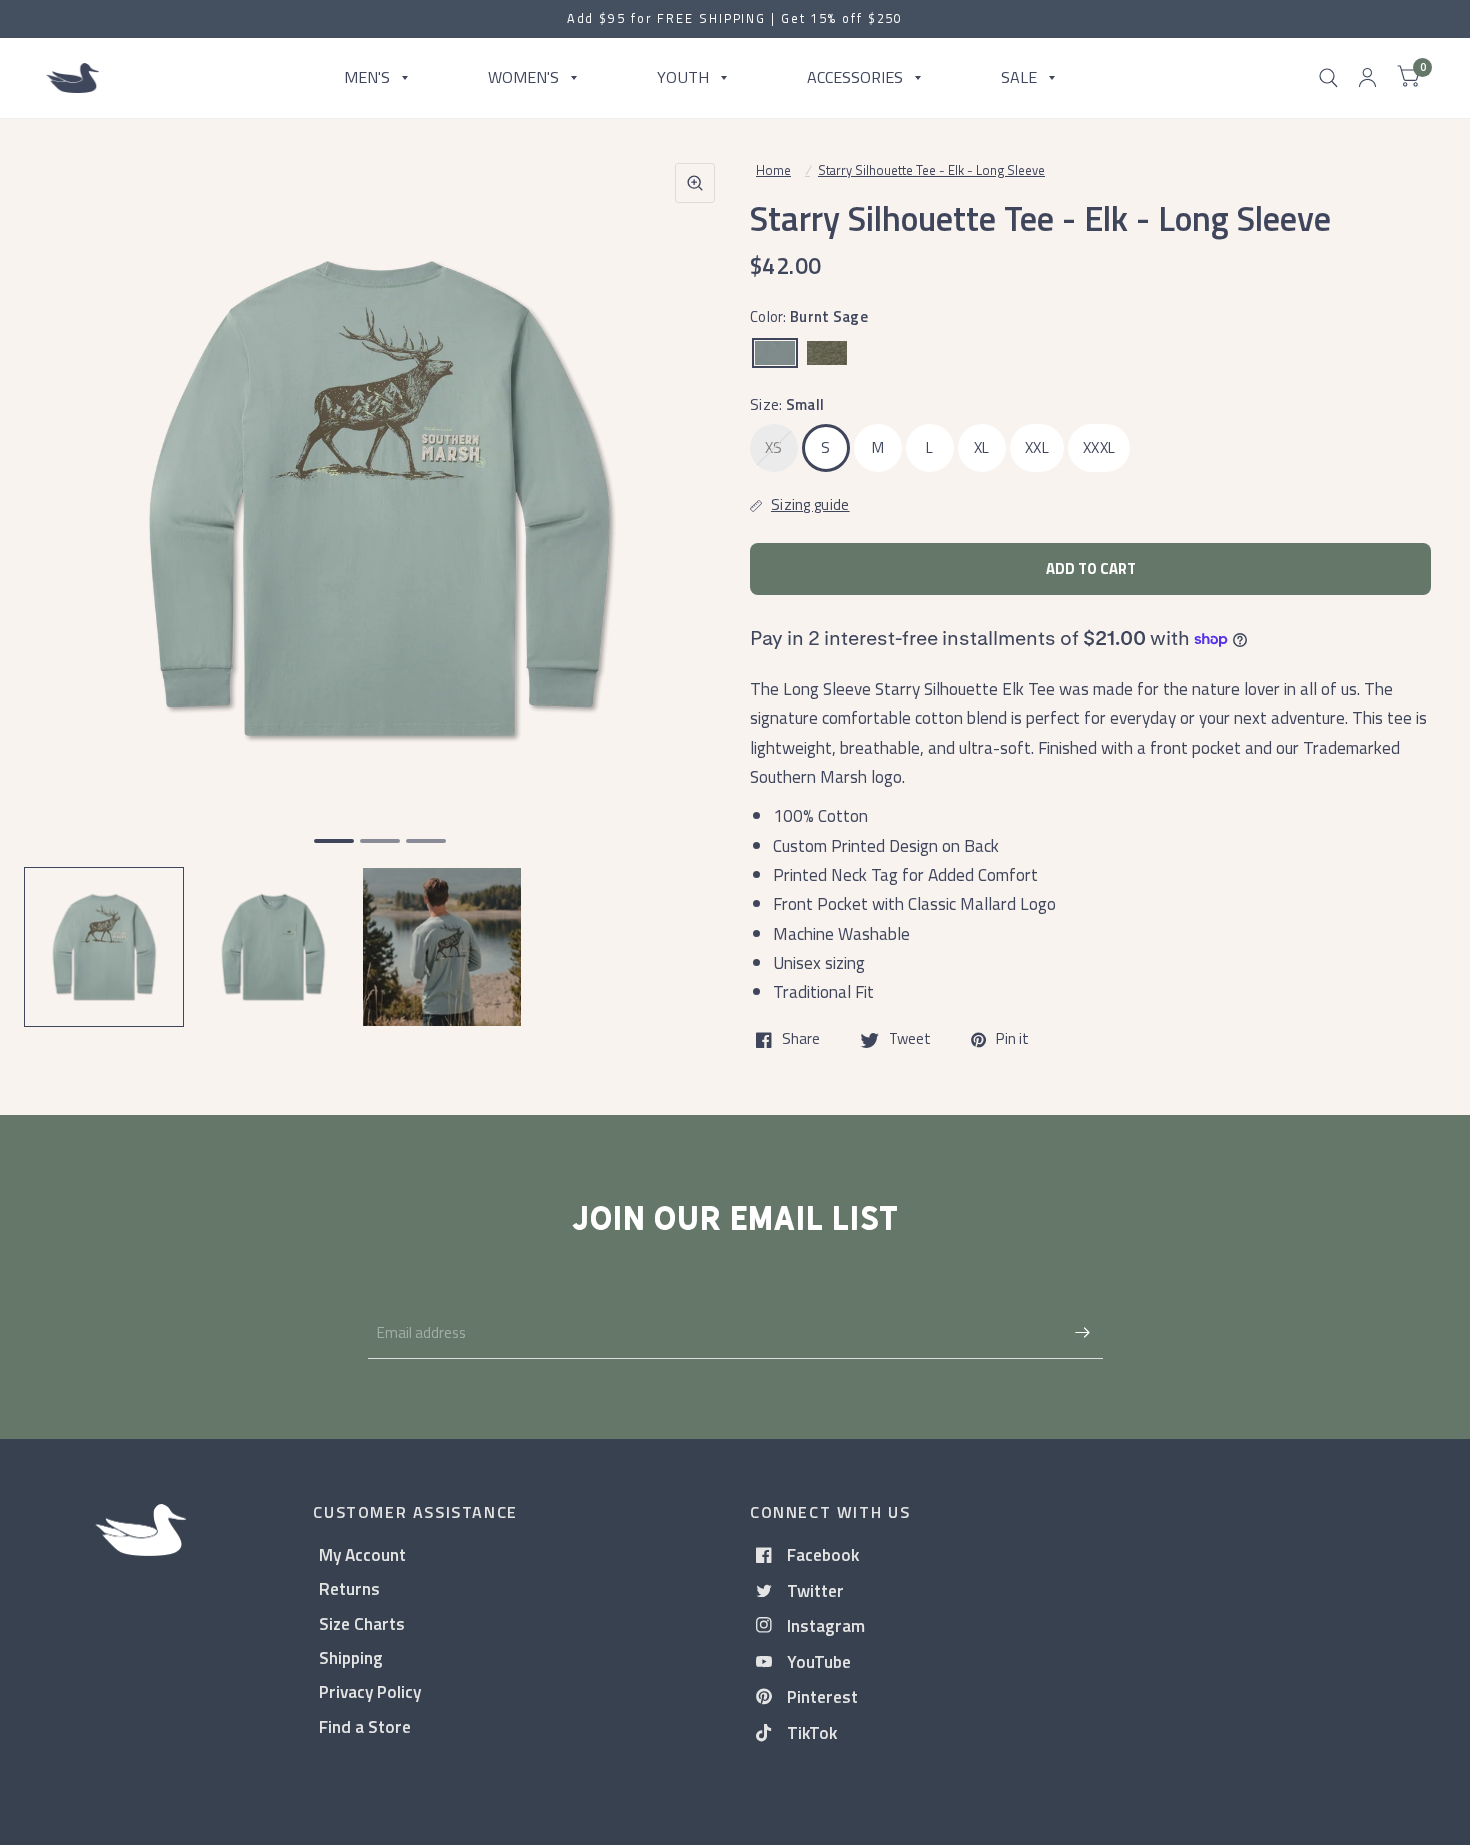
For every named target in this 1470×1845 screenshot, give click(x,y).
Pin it (1012, 1040)
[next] (694, 576)
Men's (367, 77)
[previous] (65, 576)
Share (801, 1040)
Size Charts (362, 1623)
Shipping (351, 1657)
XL (982, 447)
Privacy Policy (370, 1691)
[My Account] (1367, 78)
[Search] (1328, 78)
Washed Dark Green (827, 353)
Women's (523, 77)
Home (773, 170)
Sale (1019, 77)
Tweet (910, 1040)
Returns (349, 1588)
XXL (1037, 447)
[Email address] (1083, 1333)
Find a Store (365, 1726)
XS (774, 447)
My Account (362, 1554)
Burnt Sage (775, 353)
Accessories (855, 77)
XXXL (1099, 447)
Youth (683, 77)
